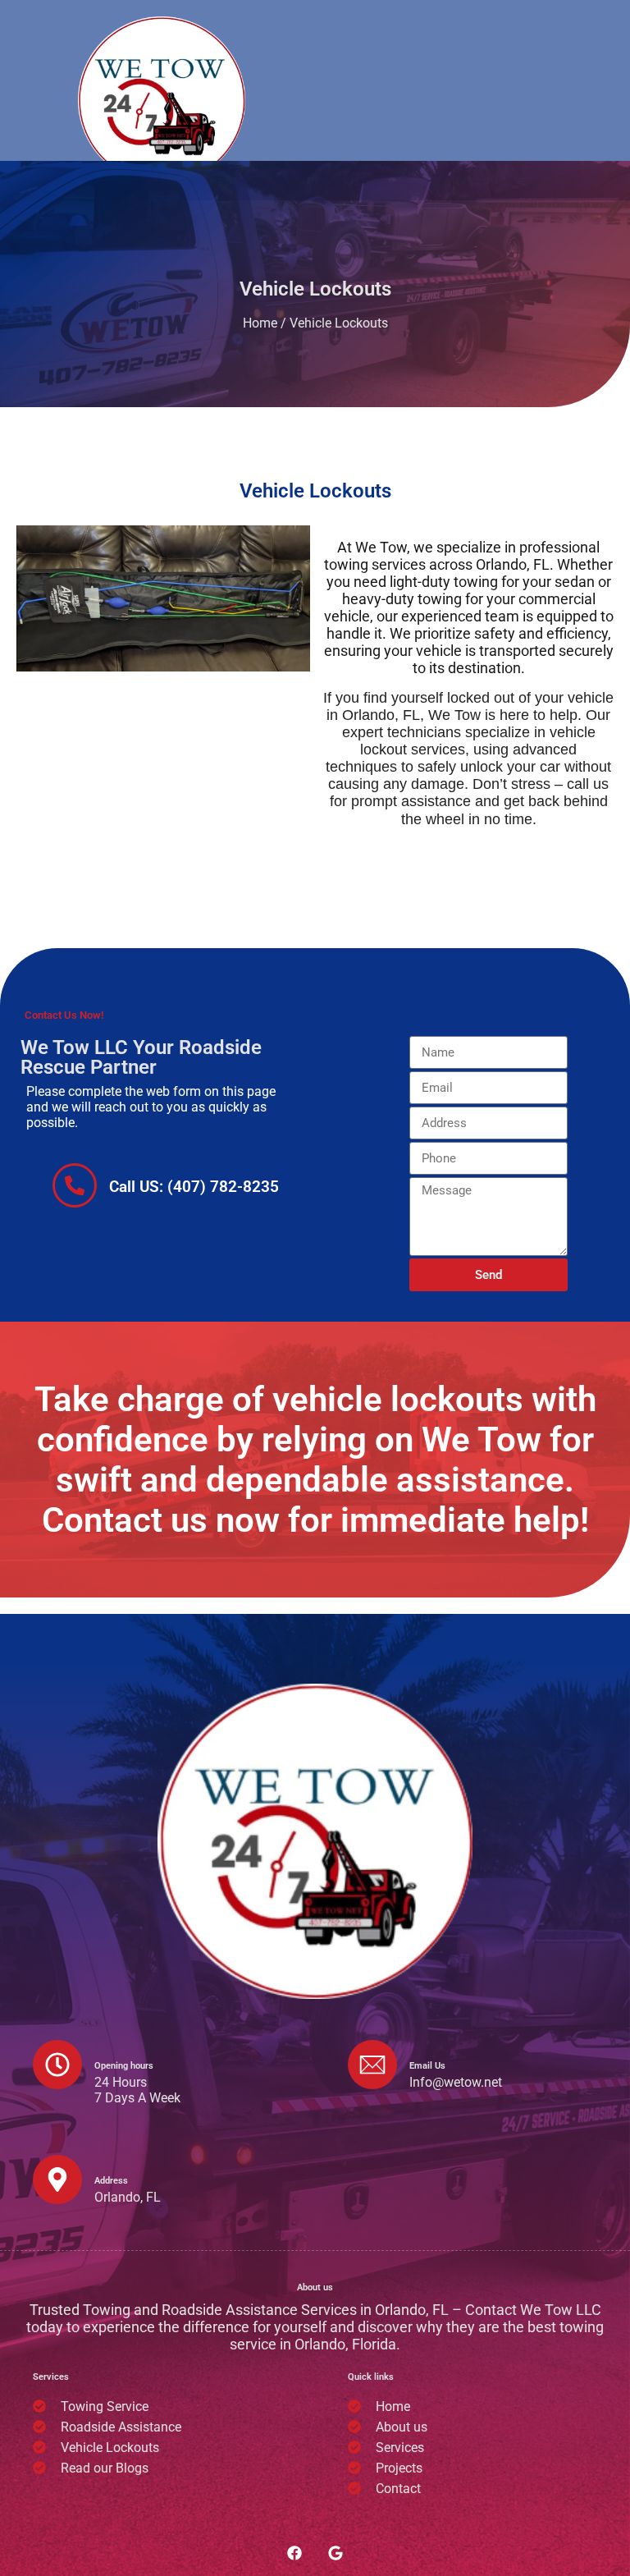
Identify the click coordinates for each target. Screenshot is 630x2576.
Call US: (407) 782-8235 (194, 1187)
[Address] (57, 2180)
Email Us (427, 2066)
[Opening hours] (57, 2065)
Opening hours (124, 2066)
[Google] (336, 2553)
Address (111, 2181)
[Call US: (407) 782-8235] (75, 1185)
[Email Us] (372, 2065)
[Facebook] (294, 2553)
